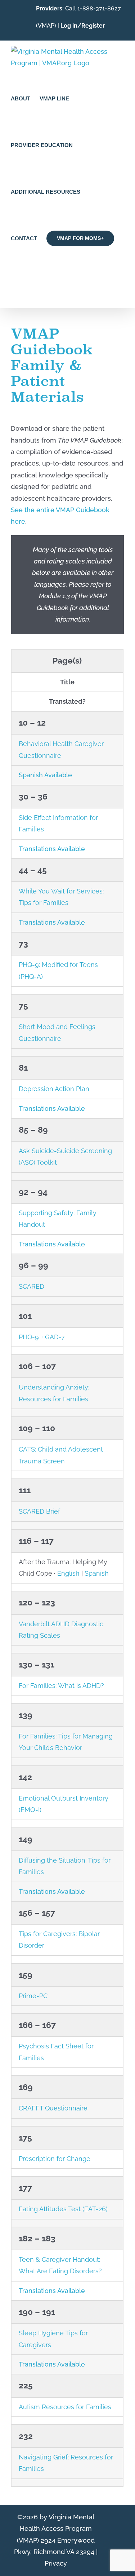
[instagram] (121, 2547)
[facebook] (109, 2534)
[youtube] (109, 2547)
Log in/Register (83, 26)
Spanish (97, 1573)
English (68, 1573)
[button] (13, 284)
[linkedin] (121, 2534)
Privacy (56, 2563)
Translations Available (52, 849)
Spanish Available (45, 775)
